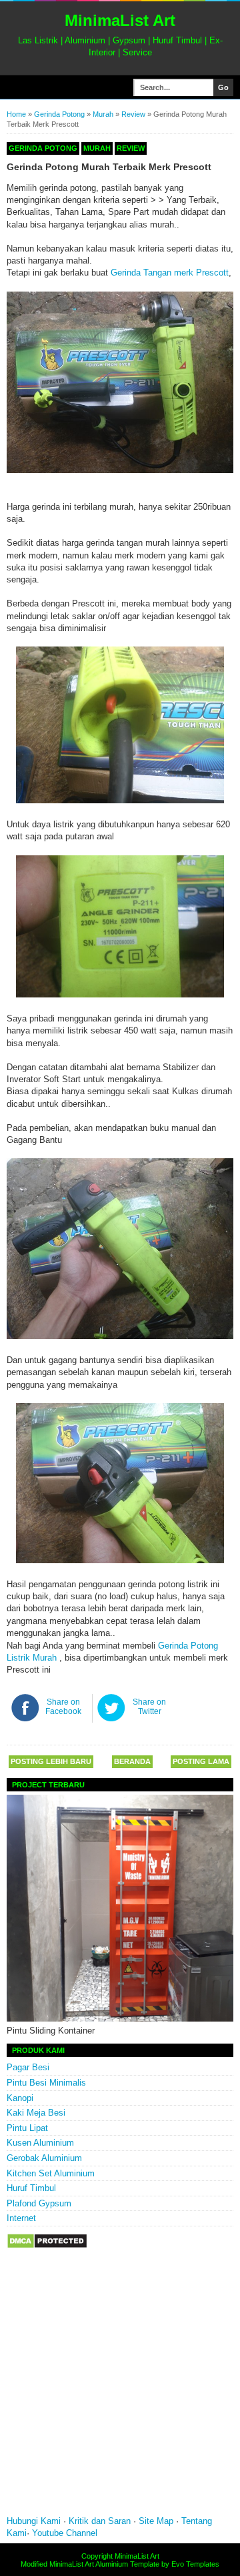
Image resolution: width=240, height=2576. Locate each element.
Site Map (156, 2521)
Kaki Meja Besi (36, 2113)
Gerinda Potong (59, 114)
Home (16, 114)
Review (133, 114)
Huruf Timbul (31, 2188)
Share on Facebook (63, 1707)
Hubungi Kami (34, 2521)
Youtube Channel (65, 2533)
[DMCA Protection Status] (47, 2246)
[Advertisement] (120, 2391)
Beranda (132, 1761)
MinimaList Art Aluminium (89, 2564)
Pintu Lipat (27, 2128)
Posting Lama (201, 1761)
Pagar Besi (28, 2067)
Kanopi (20, 2098)
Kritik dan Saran (101, 2521)
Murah (103, 114)
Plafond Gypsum (39, 2203)
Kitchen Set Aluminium (51, 2173)
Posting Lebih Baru (51, 1761)
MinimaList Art (120, 20)
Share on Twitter (149, 1707)
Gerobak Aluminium (44, 2158)
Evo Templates (195, 2564)
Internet (21, 2218)
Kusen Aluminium (40, 2143)
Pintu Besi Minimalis (46, 2083)
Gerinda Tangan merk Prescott (170, 273)
